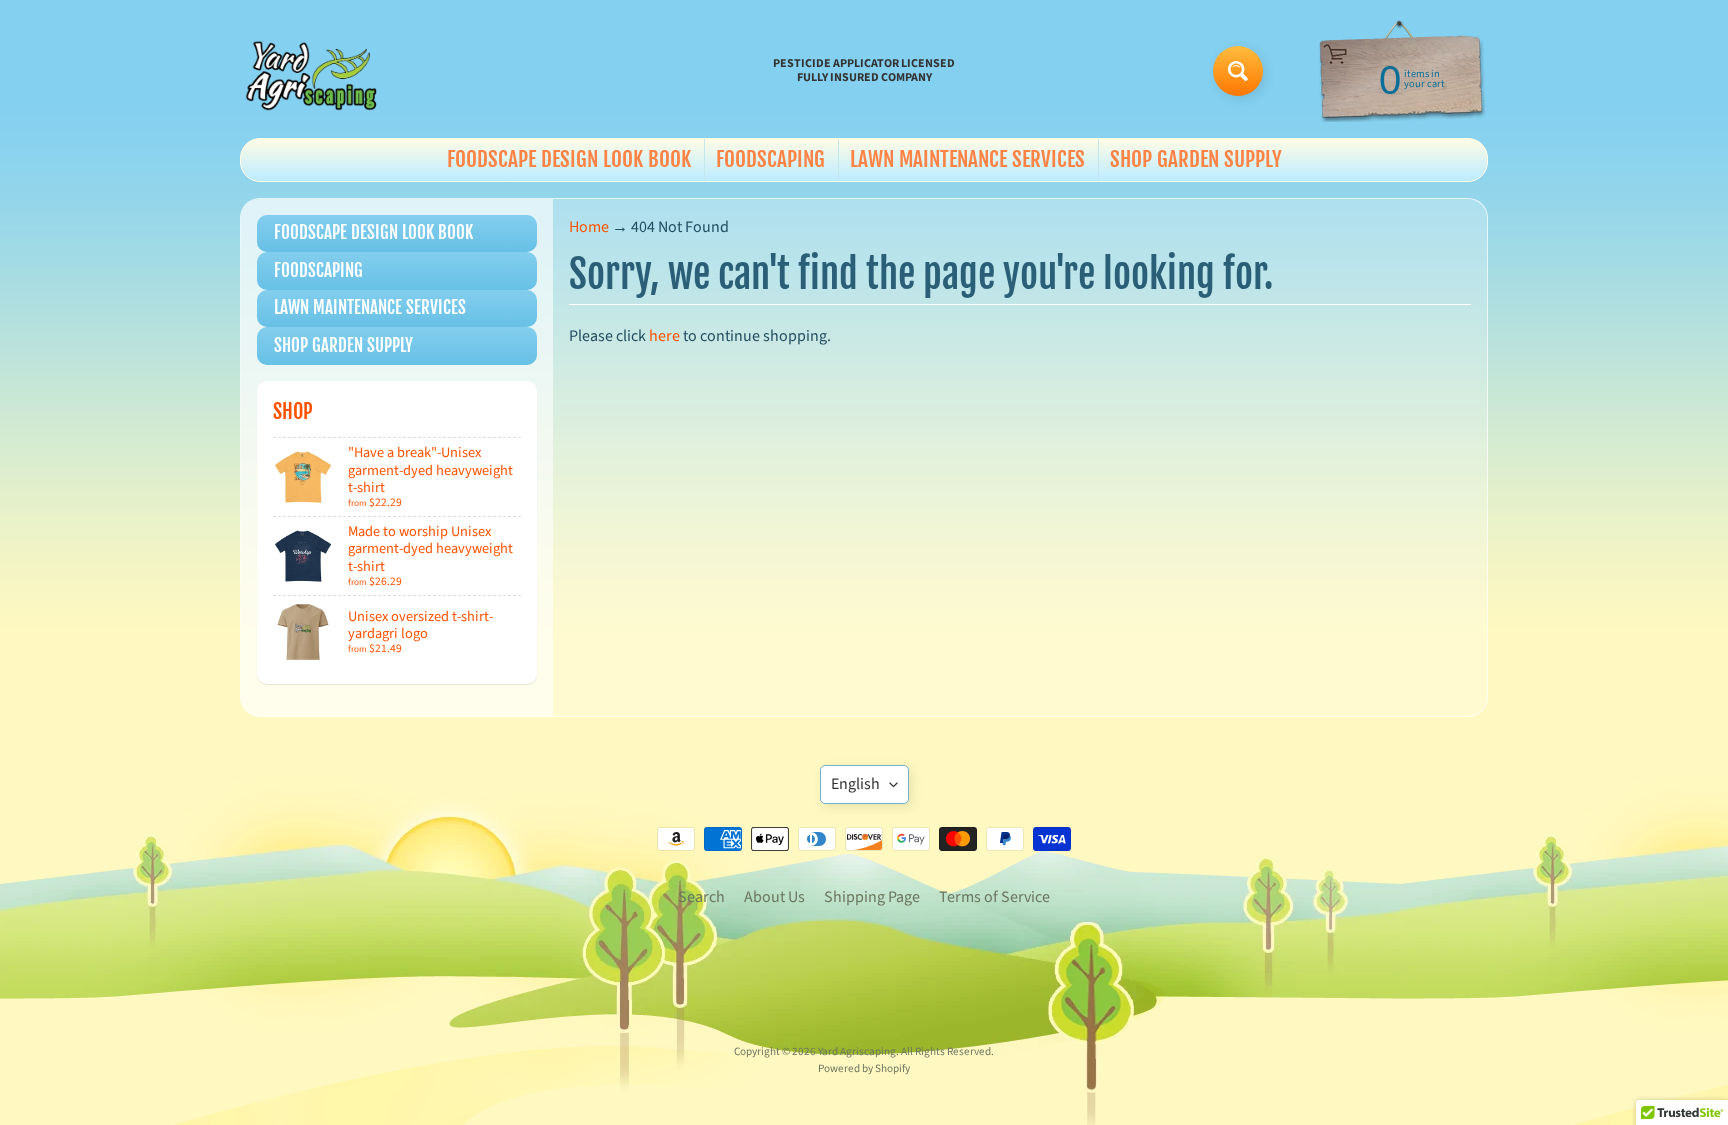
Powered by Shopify (864, 1068)
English (855, 784)
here (664, 336)
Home (589, 227)
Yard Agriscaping (857, 1051)
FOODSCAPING (770, 159)
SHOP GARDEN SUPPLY (1196, 159)
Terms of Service (994, 897)
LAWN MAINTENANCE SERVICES (967, 159)
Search (701, 897)
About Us (774, 897)
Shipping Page (872, 897)
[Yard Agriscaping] (315, 71)
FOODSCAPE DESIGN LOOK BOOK (569, 159)
